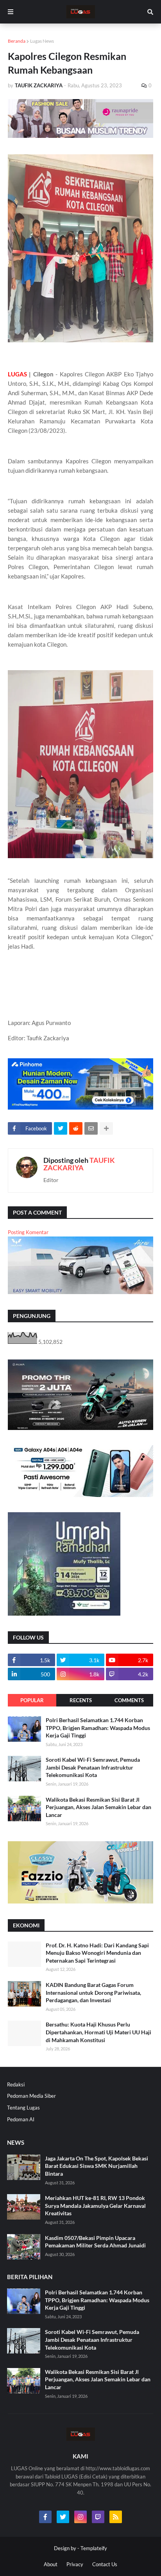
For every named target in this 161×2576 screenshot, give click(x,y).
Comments (129, 1700)
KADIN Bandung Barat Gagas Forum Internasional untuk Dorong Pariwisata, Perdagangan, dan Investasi (93, 1992)
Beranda (17, 41)
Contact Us (105, 2564)
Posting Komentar (28, 1232)
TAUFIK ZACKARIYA (79, 1164)
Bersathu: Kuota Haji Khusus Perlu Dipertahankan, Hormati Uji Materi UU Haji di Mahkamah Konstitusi (98, 2032)
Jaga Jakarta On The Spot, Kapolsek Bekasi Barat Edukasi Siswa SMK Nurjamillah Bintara (97, 2166)
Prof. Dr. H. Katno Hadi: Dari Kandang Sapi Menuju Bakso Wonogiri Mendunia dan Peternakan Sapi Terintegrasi (97, 1953)
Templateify (94, 2548)
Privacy (75, 2564)
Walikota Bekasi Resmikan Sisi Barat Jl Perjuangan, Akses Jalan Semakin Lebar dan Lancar (98, 1807)
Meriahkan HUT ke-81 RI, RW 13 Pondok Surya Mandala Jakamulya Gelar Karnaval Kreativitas (95, 2205)
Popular (32, 1700)
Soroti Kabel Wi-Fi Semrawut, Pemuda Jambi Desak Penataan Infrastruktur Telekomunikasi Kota (93, 1767)
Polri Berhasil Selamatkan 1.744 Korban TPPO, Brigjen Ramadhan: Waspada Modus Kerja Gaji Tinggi (98, 1728)
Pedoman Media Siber (31, 2096)
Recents (81, 1700)
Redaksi (16, 2084)
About (51, 2564)
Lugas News (42, 41)
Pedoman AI (21, 2119)
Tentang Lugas (23, 2108)
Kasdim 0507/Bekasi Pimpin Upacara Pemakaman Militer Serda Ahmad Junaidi (95, 2242)
